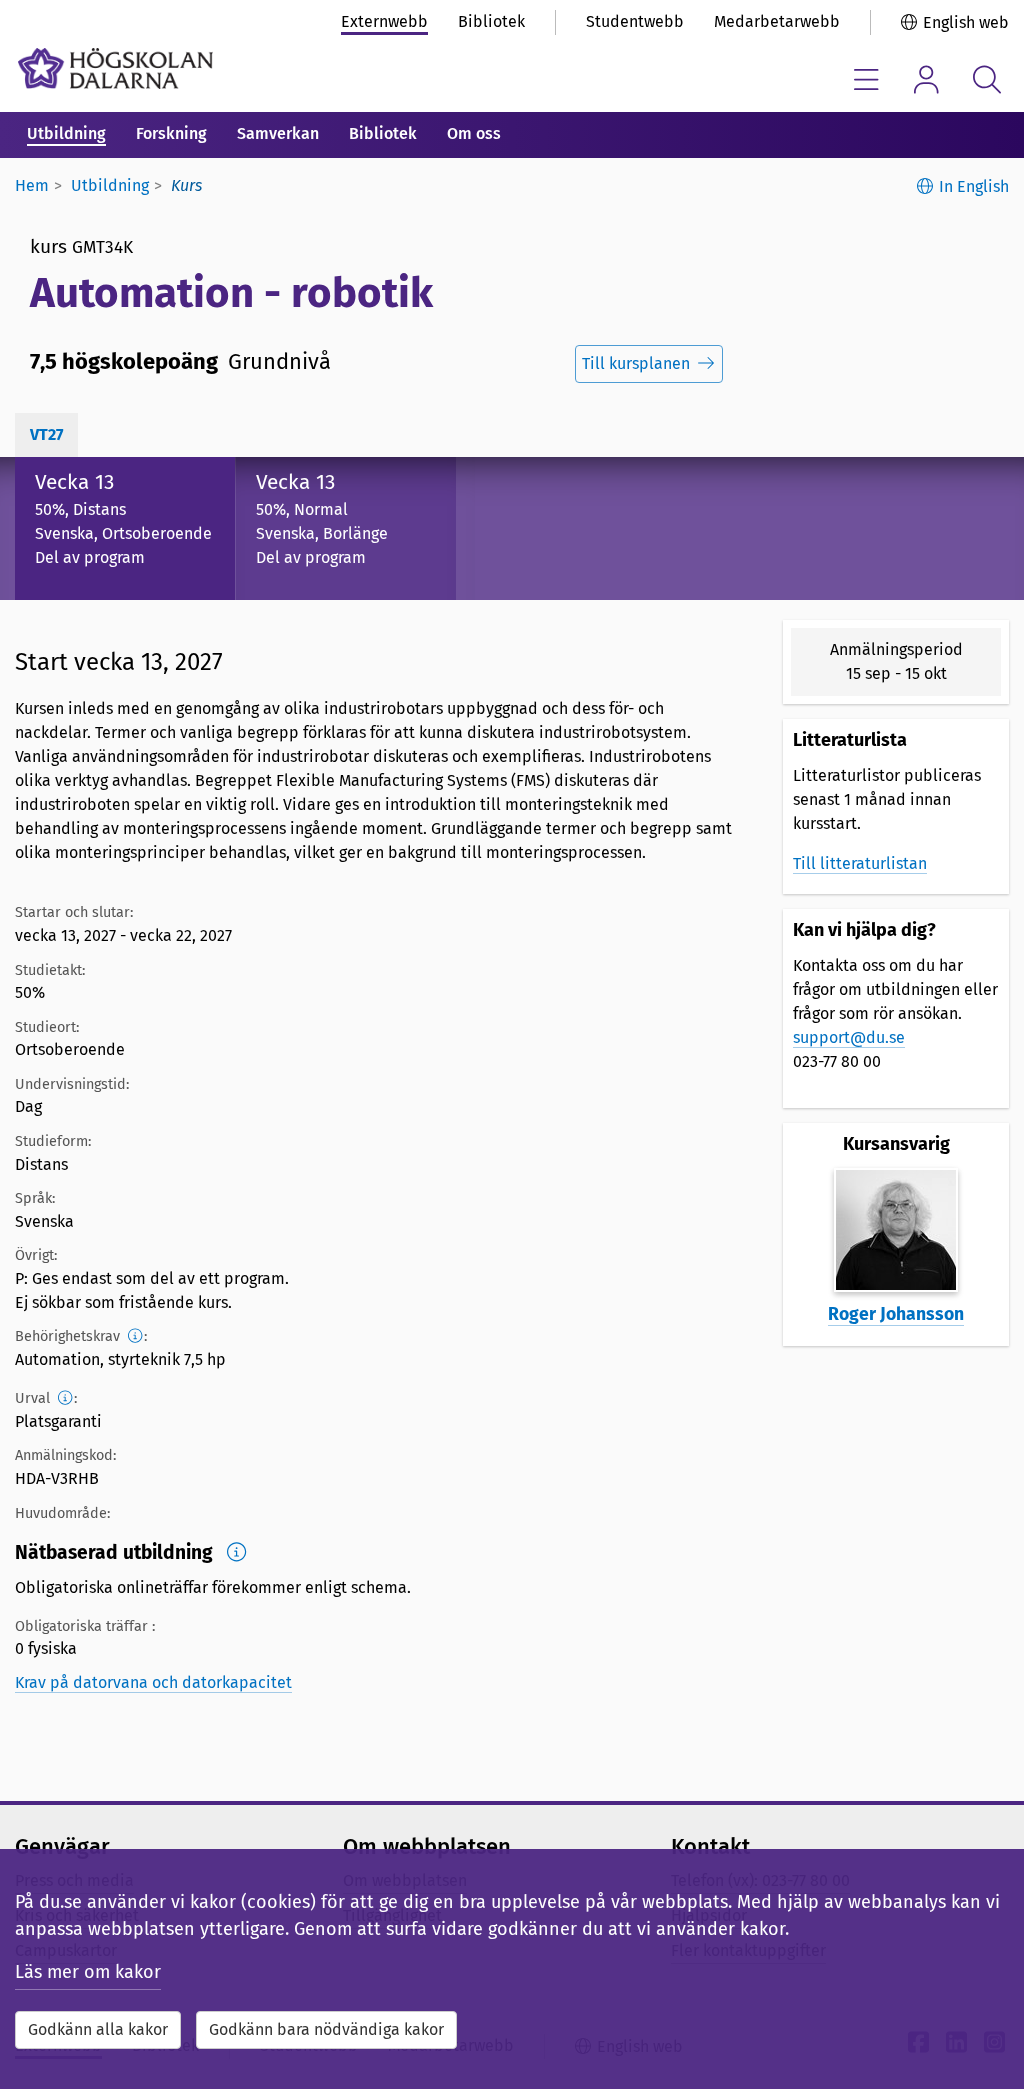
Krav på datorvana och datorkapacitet (153, 1682)
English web (966, 22)
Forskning (171, 133)
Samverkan (278, 133)
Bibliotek (491, 21)
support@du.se (849, 1037)
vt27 (46, 434)
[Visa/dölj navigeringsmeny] (866, 79)
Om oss (474, 133)
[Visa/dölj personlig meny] (926, 79)
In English (974, 186)
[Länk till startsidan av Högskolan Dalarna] (115, 68)
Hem (32, 185)
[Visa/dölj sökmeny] (986, 79)
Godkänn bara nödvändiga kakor (326, 2029)
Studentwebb (635, 21)
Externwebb (384, 21)
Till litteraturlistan (860, 863)
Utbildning (66, 133)
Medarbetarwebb (777, 21)
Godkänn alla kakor (98, 2029)
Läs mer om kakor (88, 1972)
